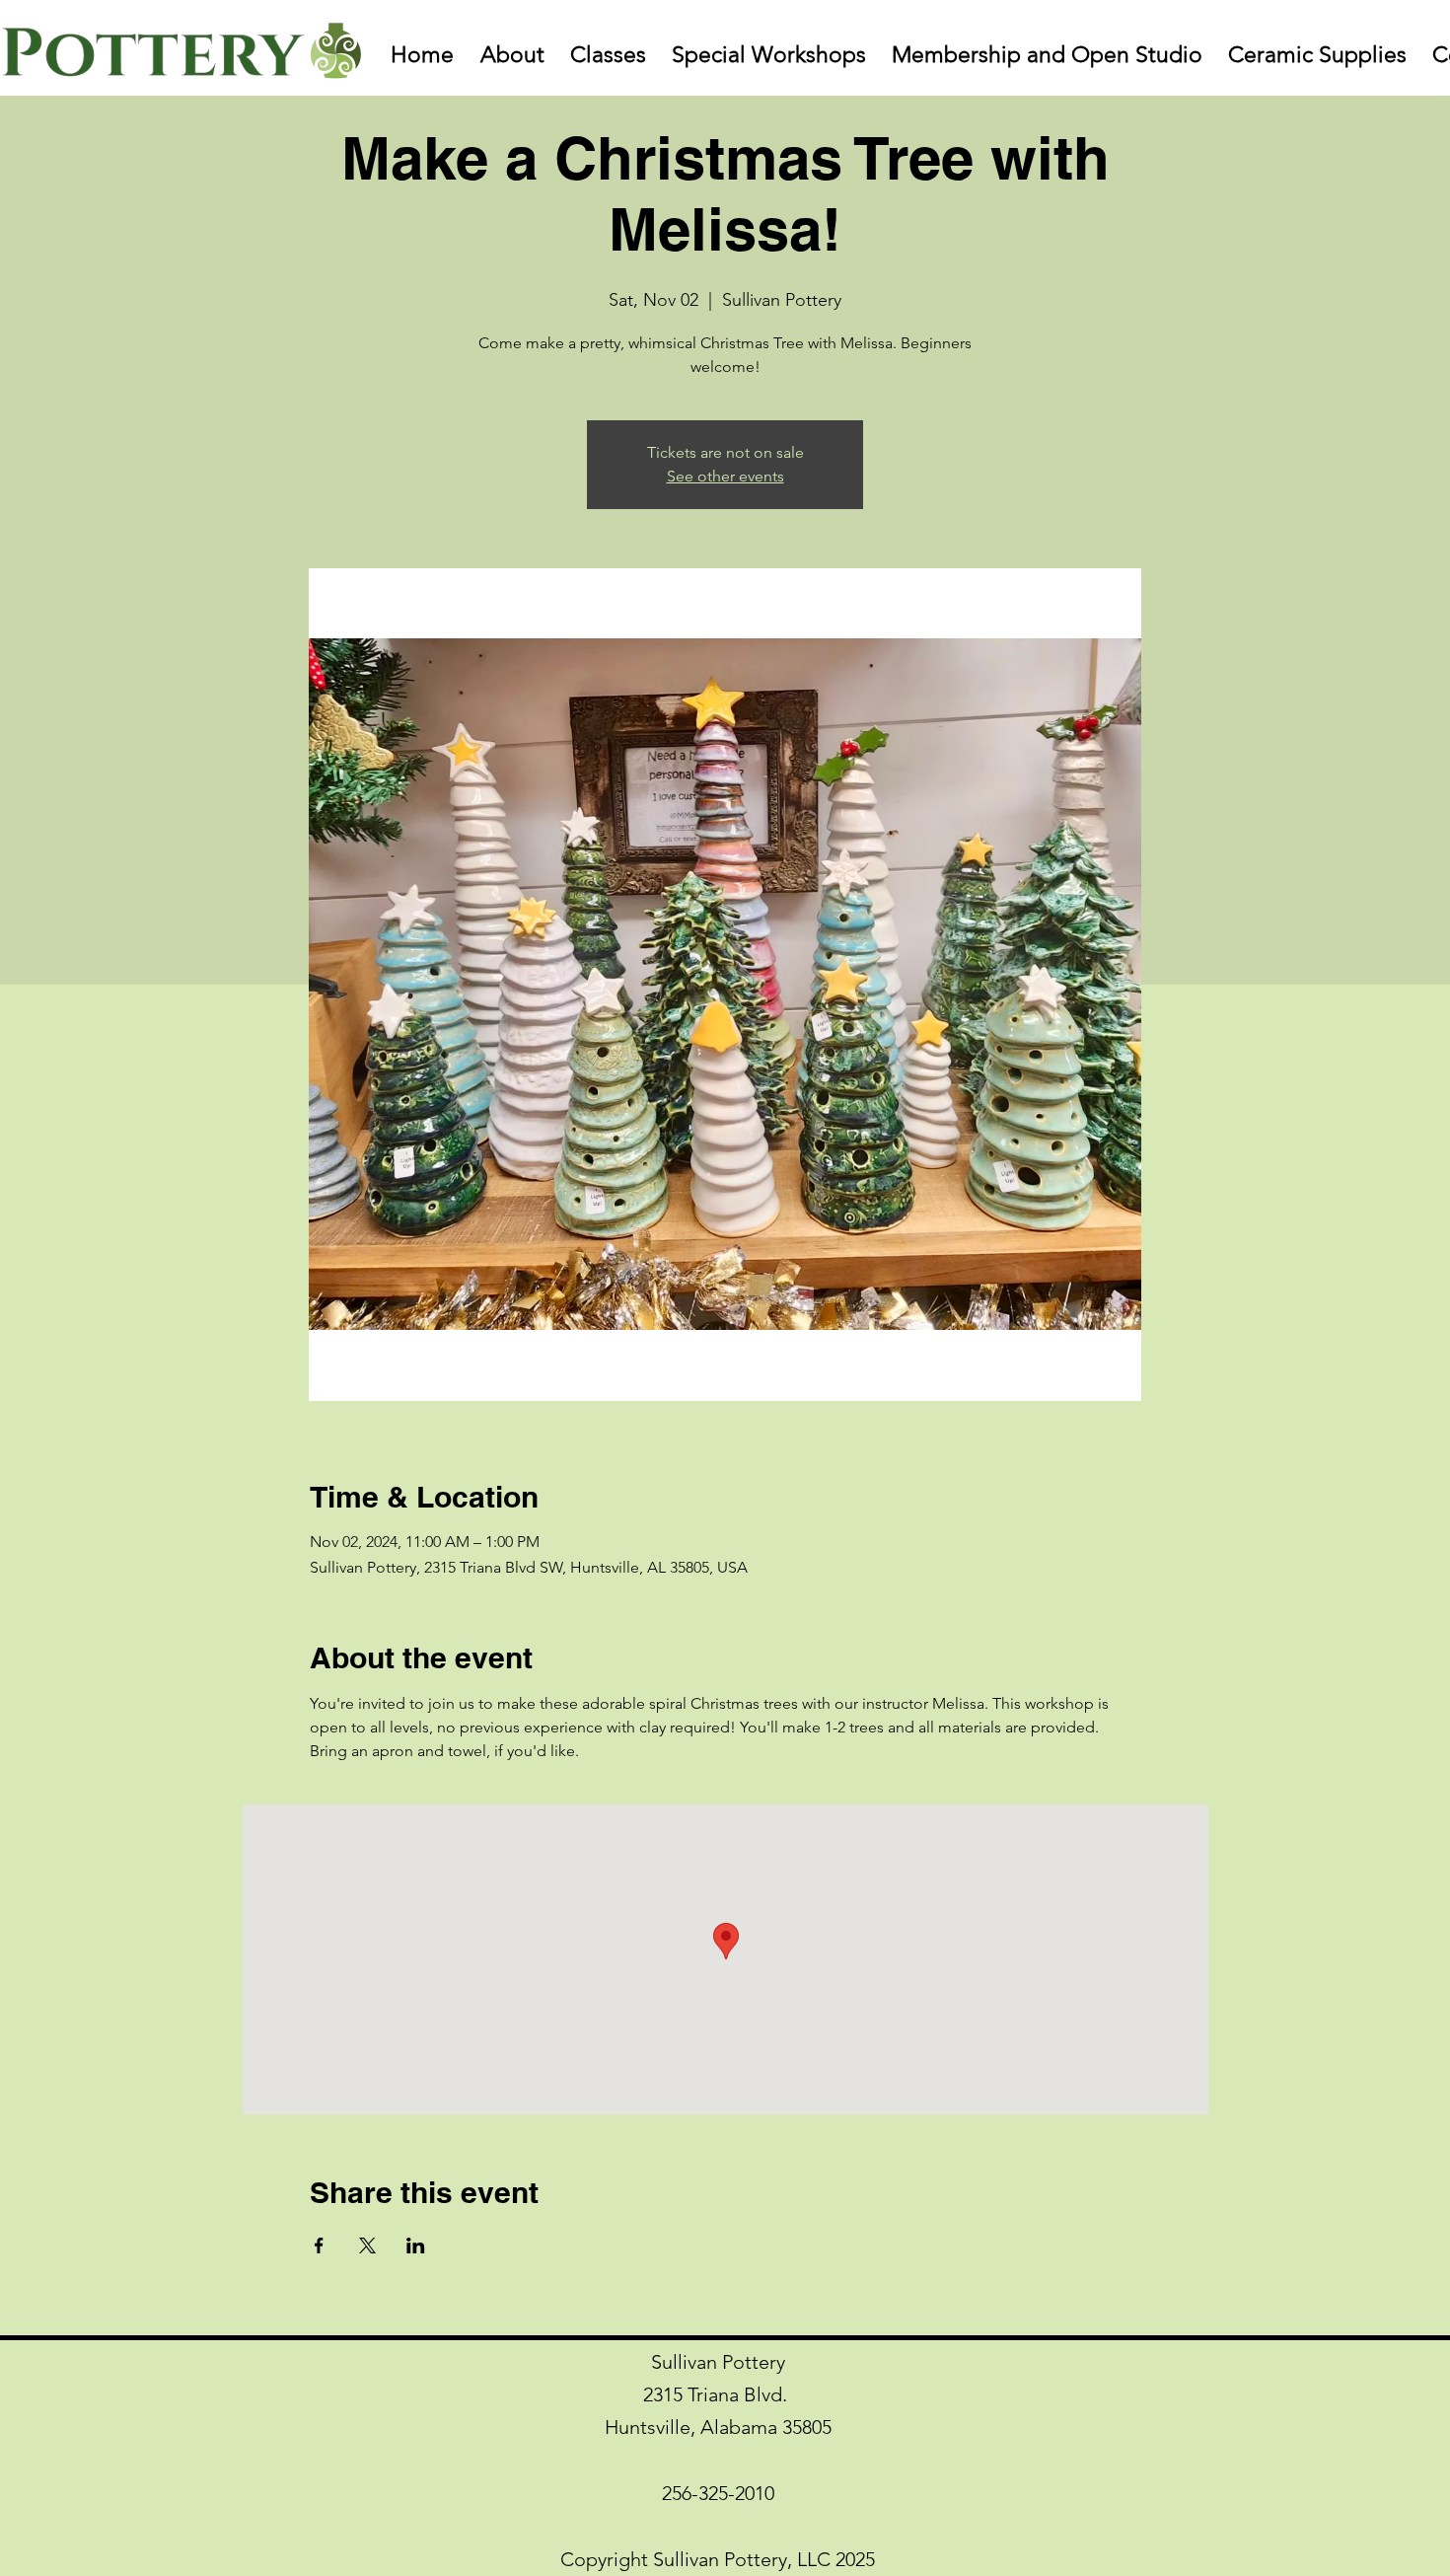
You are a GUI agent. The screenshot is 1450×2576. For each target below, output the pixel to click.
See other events (725, 476)
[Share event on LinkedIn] (416, 2245)
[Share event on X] (367, 2245)
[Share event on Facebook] (319, 2245)
